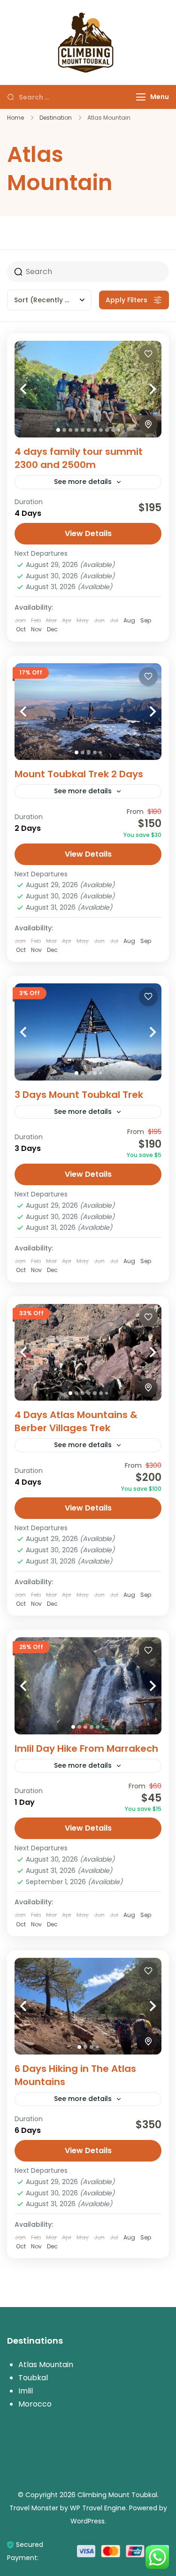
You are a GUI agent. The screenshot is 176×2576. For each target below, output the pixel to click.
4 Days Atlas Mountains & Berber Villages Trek (76, 1421)
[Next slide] (143, 389)
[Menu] (141, 97)
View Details (88, 533)
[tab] (58, 430)
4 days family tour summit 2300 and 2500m (79, 458)
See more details (83, 482)
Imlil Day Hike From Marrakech (86, 1748)
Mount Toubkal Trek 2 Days (79, 774)
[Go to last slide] (33, 389)
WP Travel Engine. (99, 2508)
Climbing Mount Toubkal (117, 2495)
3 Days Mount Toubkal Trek (79, 1095)
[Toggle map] (148, 424)
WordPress (88, 2521)
